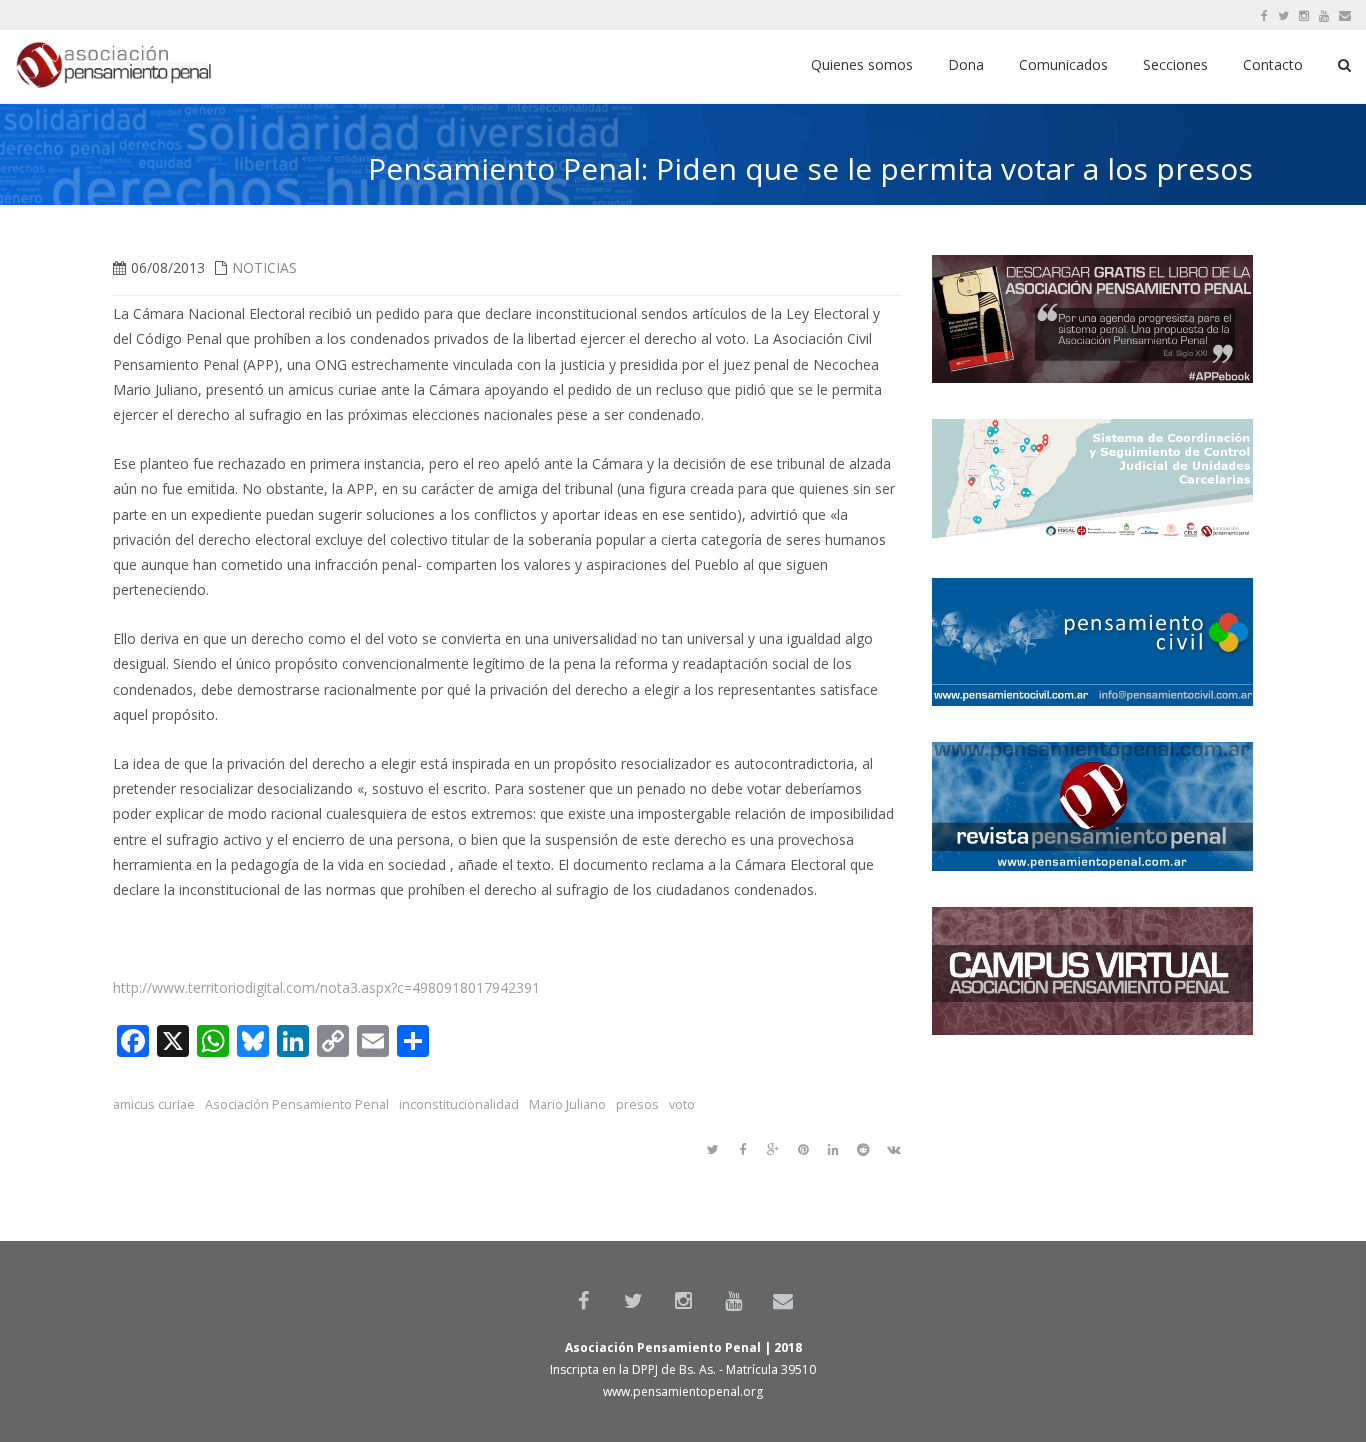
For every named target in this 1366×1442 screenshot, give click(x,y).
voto (682, 1104)
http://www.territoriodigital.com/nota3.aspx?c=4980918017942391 (326, 987)
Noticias (264, 267)
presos (637, 1104)
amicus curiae (154, 1104)
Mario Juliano (567, 1104)
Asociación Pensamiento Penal (297, 1104)
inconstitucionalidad (459, 1104)
